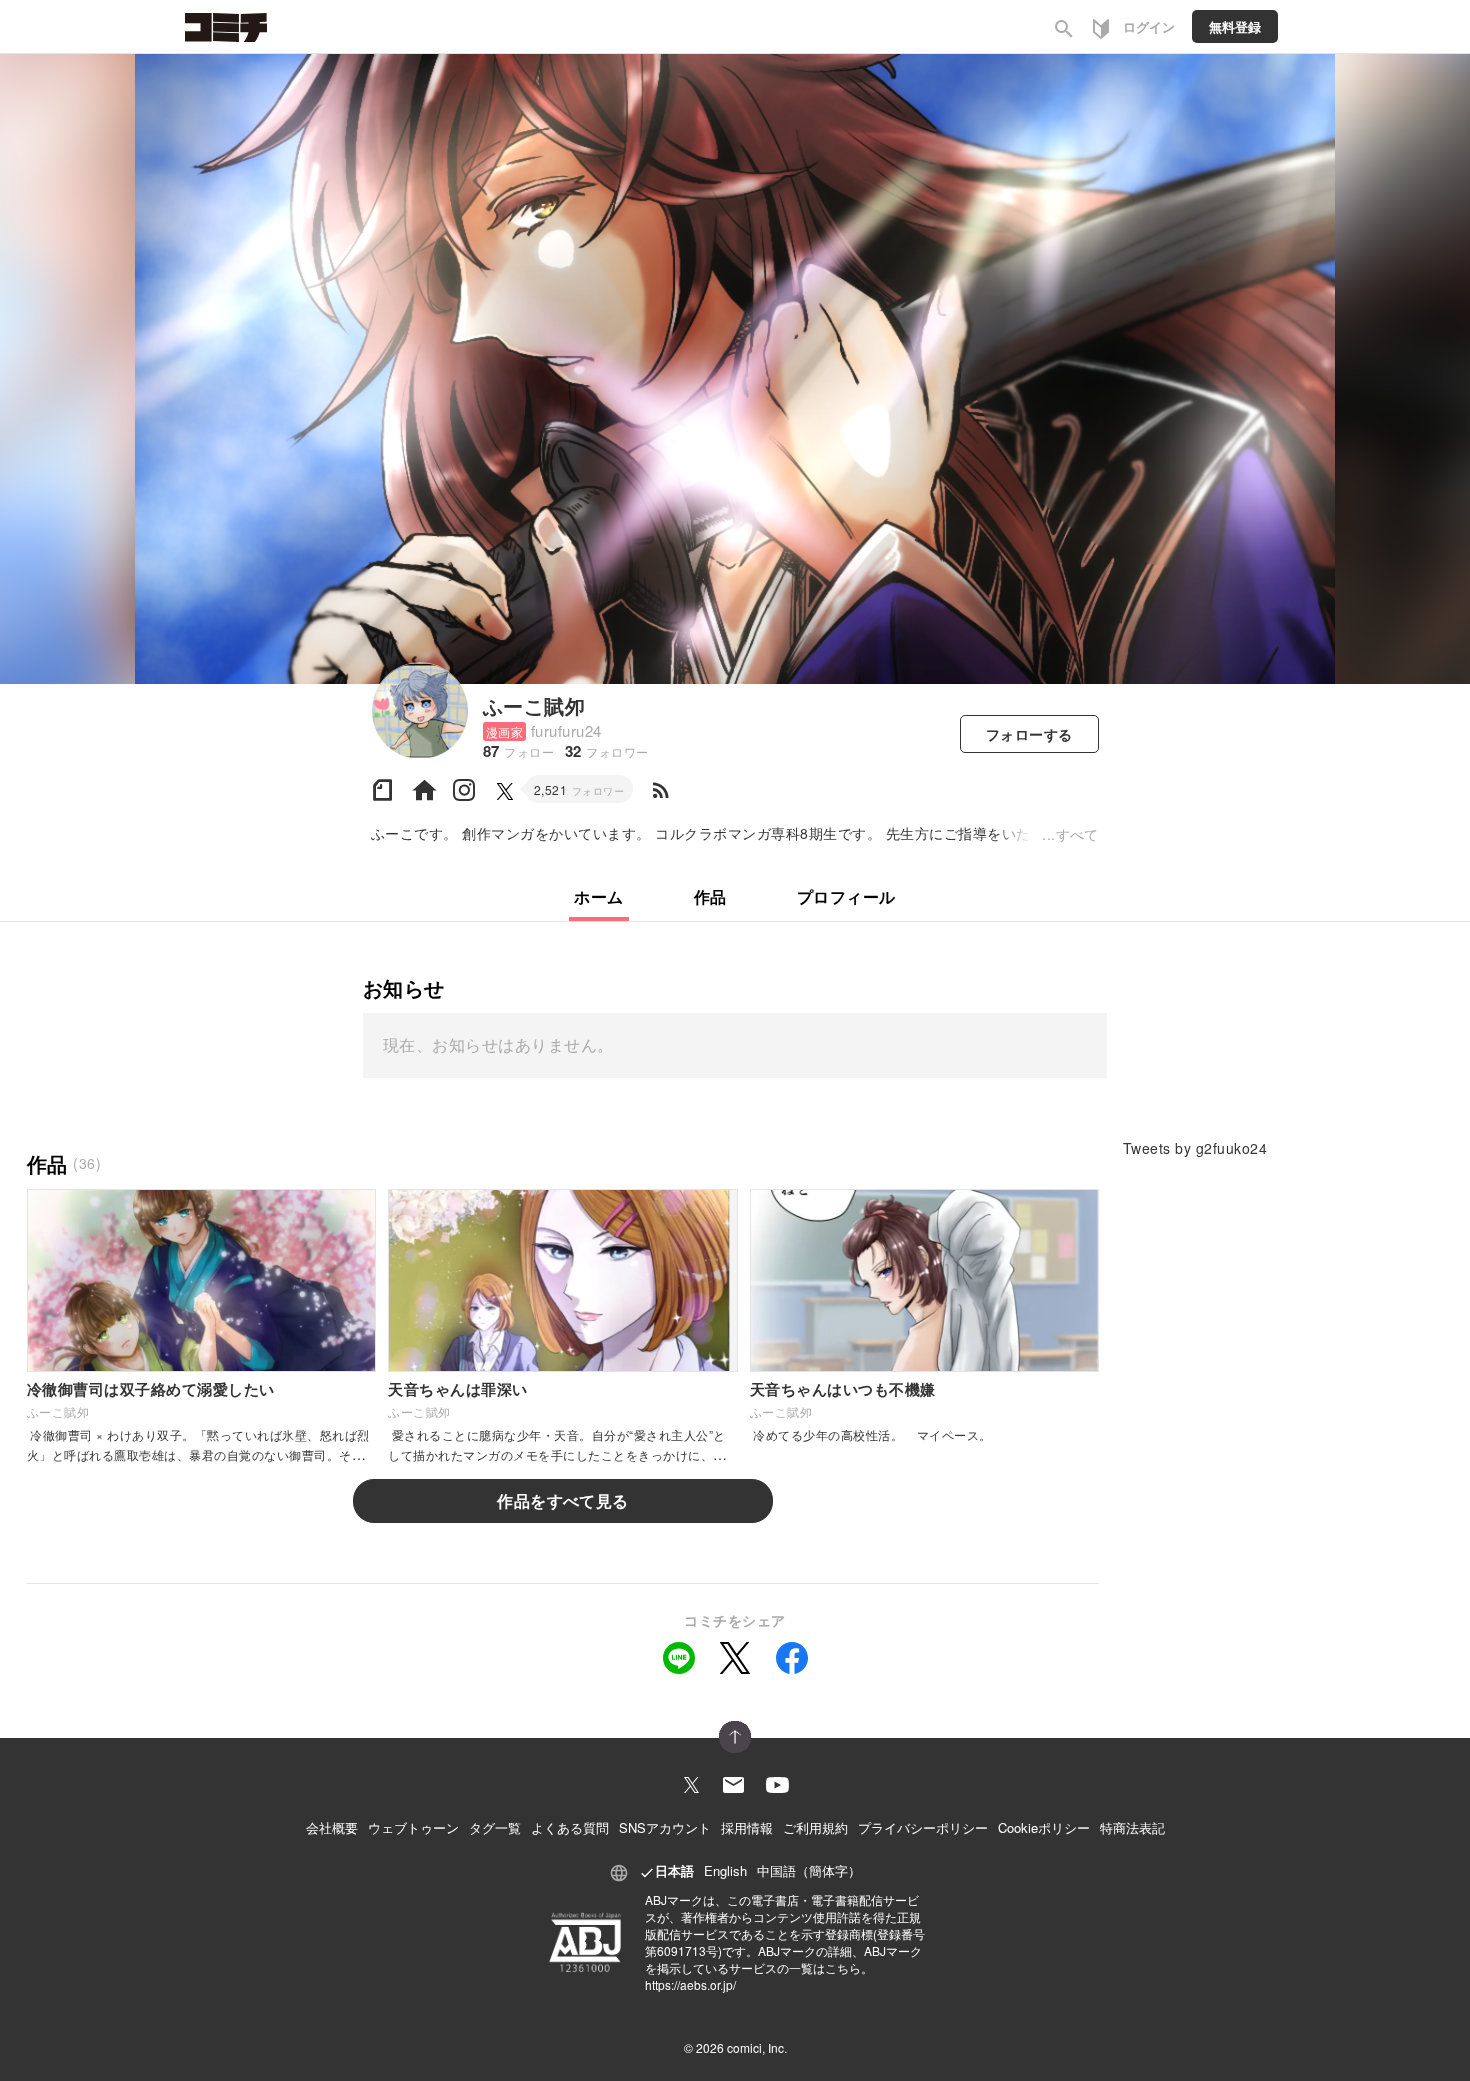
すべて (1077, 834)
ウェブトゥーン (413, 1827)
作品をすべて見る (563, 1500)
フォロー (1029, 734)
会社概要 (332, 1827)
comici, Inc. (757, 2047)
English (725, 1870)
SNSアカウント (665, 1827)
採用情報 (747, 1827)
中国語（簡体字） (809, 1870)
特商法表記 (1132, 1827)
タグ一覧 (495, 1827)
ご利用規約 (815, 1827)
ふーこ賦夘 (534, 705)
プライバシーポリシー (923, 1827)
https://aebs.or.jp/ (690, 1984)
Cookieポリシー (1044, 1827)
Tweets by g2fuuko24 (1195, 1148)
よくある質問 (570, 1827)
